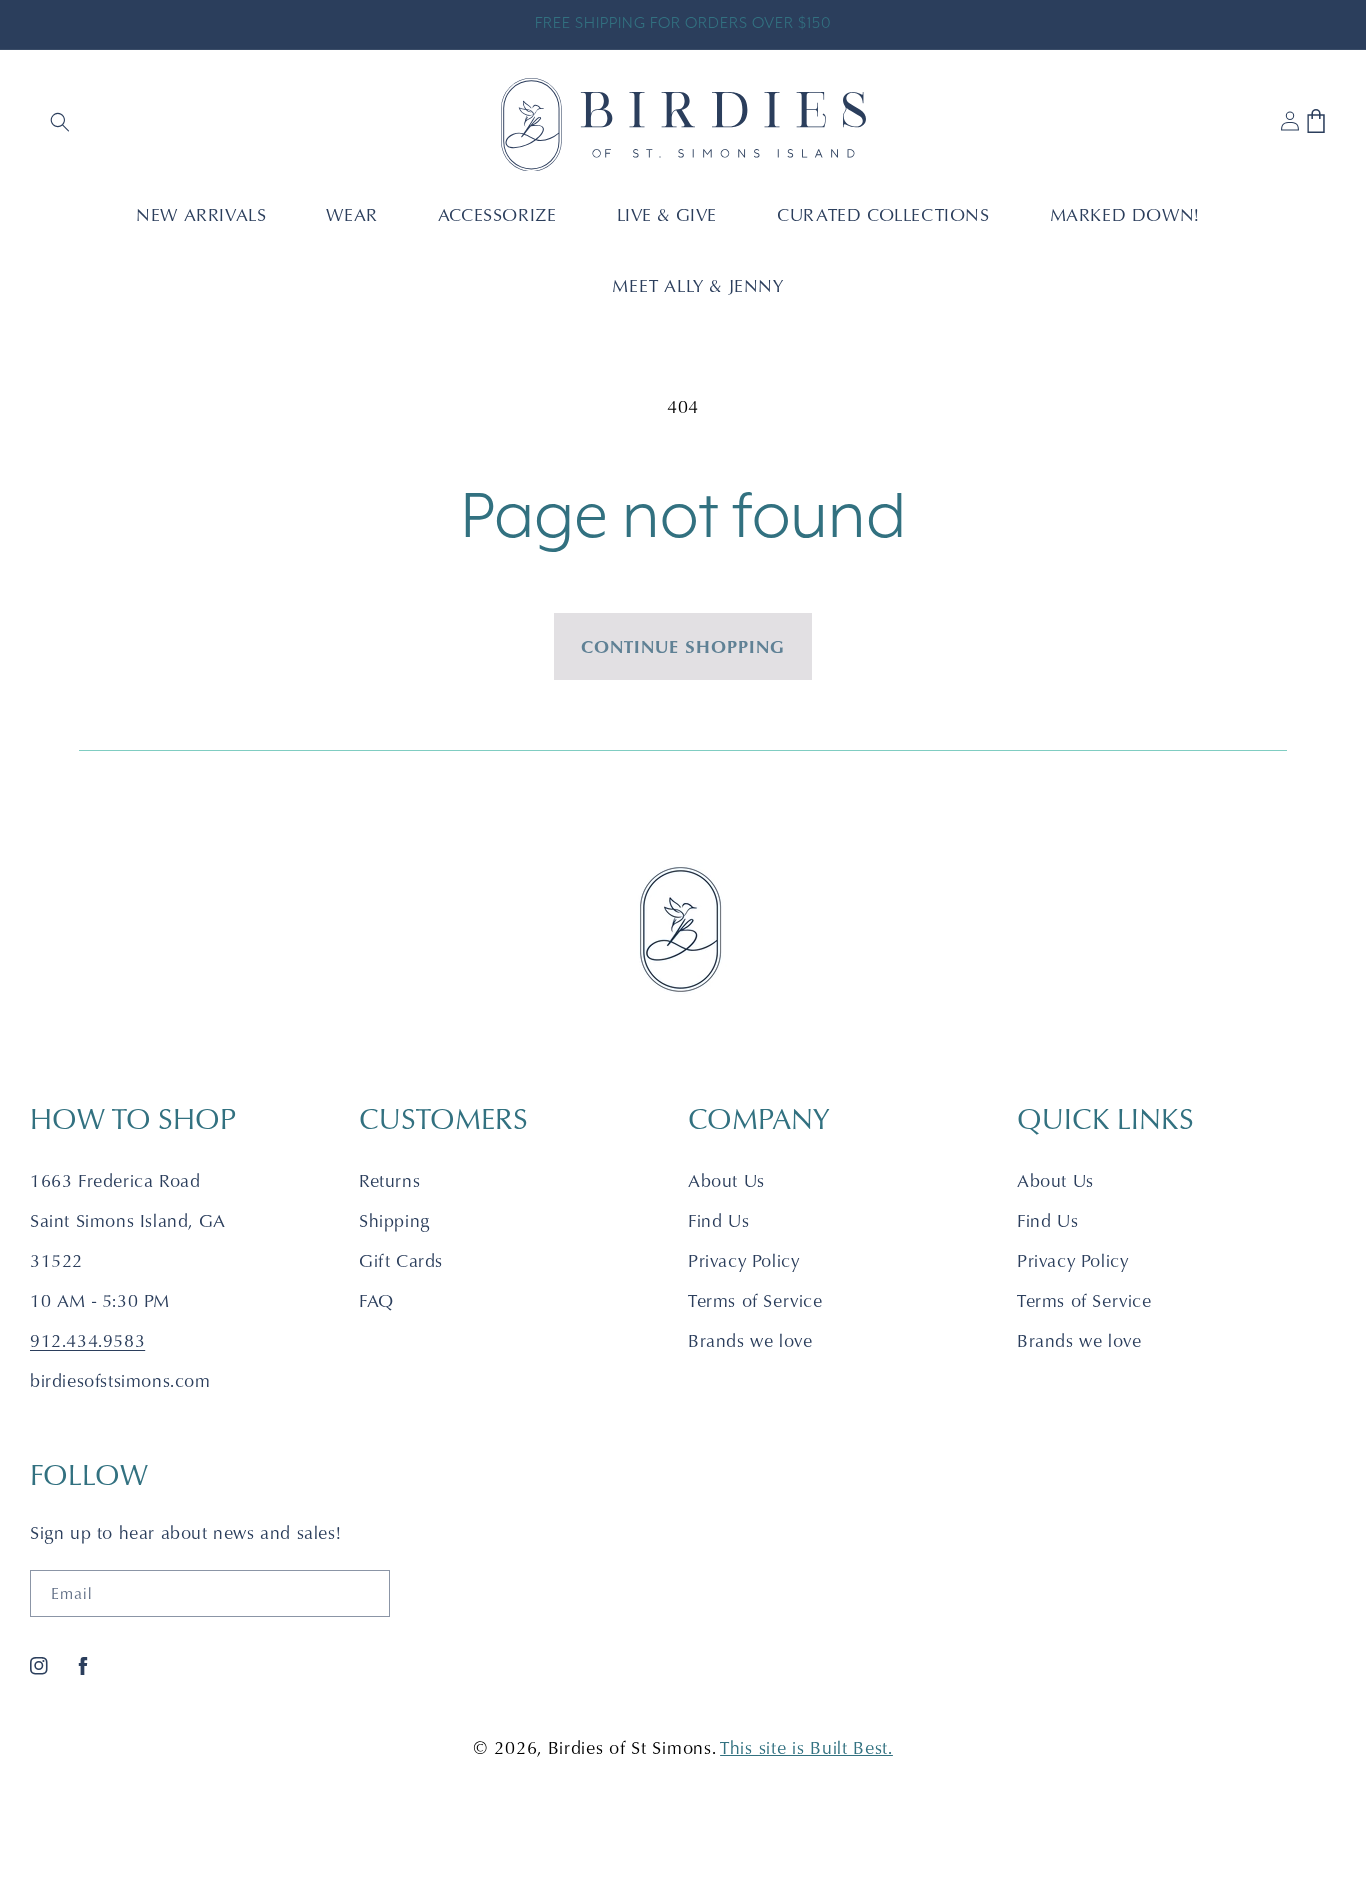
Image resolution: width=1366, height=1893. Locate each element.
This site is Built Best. (806, 1747)
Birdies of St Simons (630, 1747)
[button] (62, 124)
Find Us (718, 1220)
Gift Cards (401, 1260)
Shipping (394, 1220)
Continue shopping (683, 646)
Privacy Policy (743, 1260)
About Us (726, 1180)
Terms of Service (755, 1300)
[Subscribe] (367, 1593)
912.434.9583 (87, 1340)
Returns (389, 1180)
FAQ (376, 1300)
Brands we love (750, 1340)
